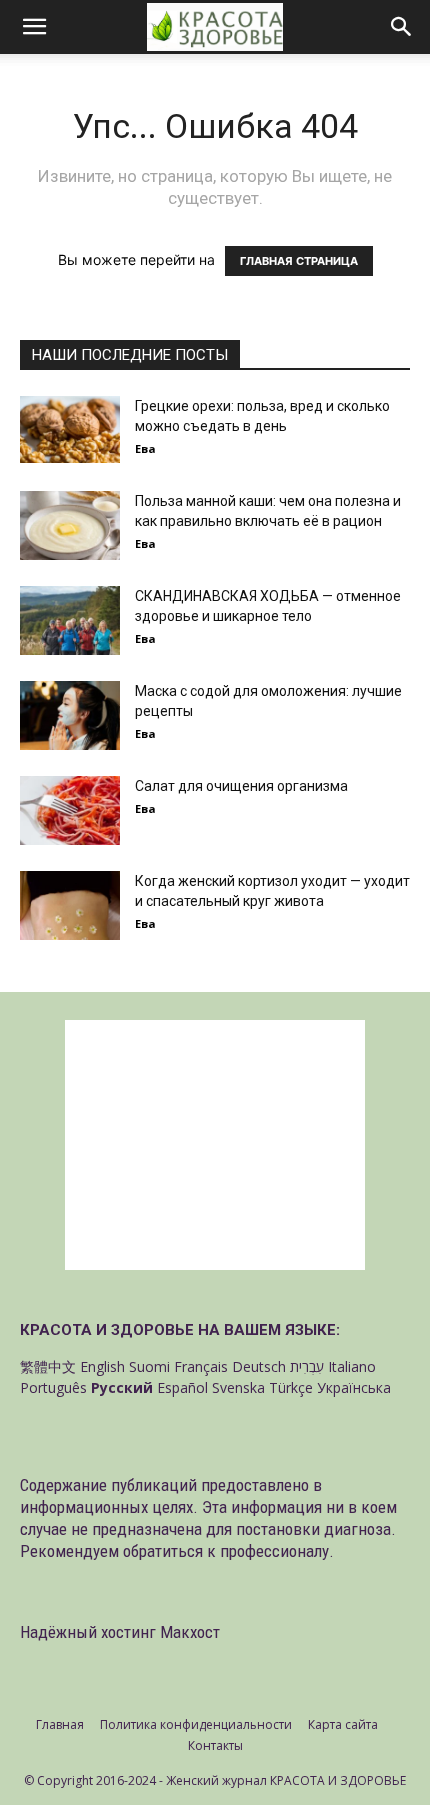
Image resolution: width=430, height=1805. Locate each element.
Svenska (238, 1387)
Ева (145, 448)
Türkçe (291, 1387)
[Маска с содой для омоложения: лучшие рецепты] (70, 715)
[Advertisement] (215, 1145)
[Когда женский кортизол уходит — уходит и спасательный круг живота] (70, 905)
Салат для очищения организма (241, 786)
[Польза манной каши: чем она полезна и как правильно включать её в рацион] (70, 525)
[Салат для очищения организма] (70, 810)
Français (201, 1366)
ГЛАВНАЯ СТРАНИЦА (299, 261)
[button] (34, 27)
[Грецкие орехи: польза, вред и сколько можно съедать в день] (70, 429)
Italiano (352, 1366)
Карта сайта (343, 1724)
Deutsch (259, 1366)
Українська (354, 1387)
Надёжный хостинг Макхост (120, 1632)
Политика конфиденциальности (196, 1724)
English (102, 1366)
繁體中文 (48, 1366)
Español (182, 1387)
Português (53, 1387)
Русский (122, 1387)
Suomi (149, 1366)
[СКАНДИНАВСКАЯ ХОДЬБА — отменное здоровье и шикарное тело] (70, 620)
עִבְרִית (307, 1366)
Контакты (215, 1745)
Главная (60, 1724)
